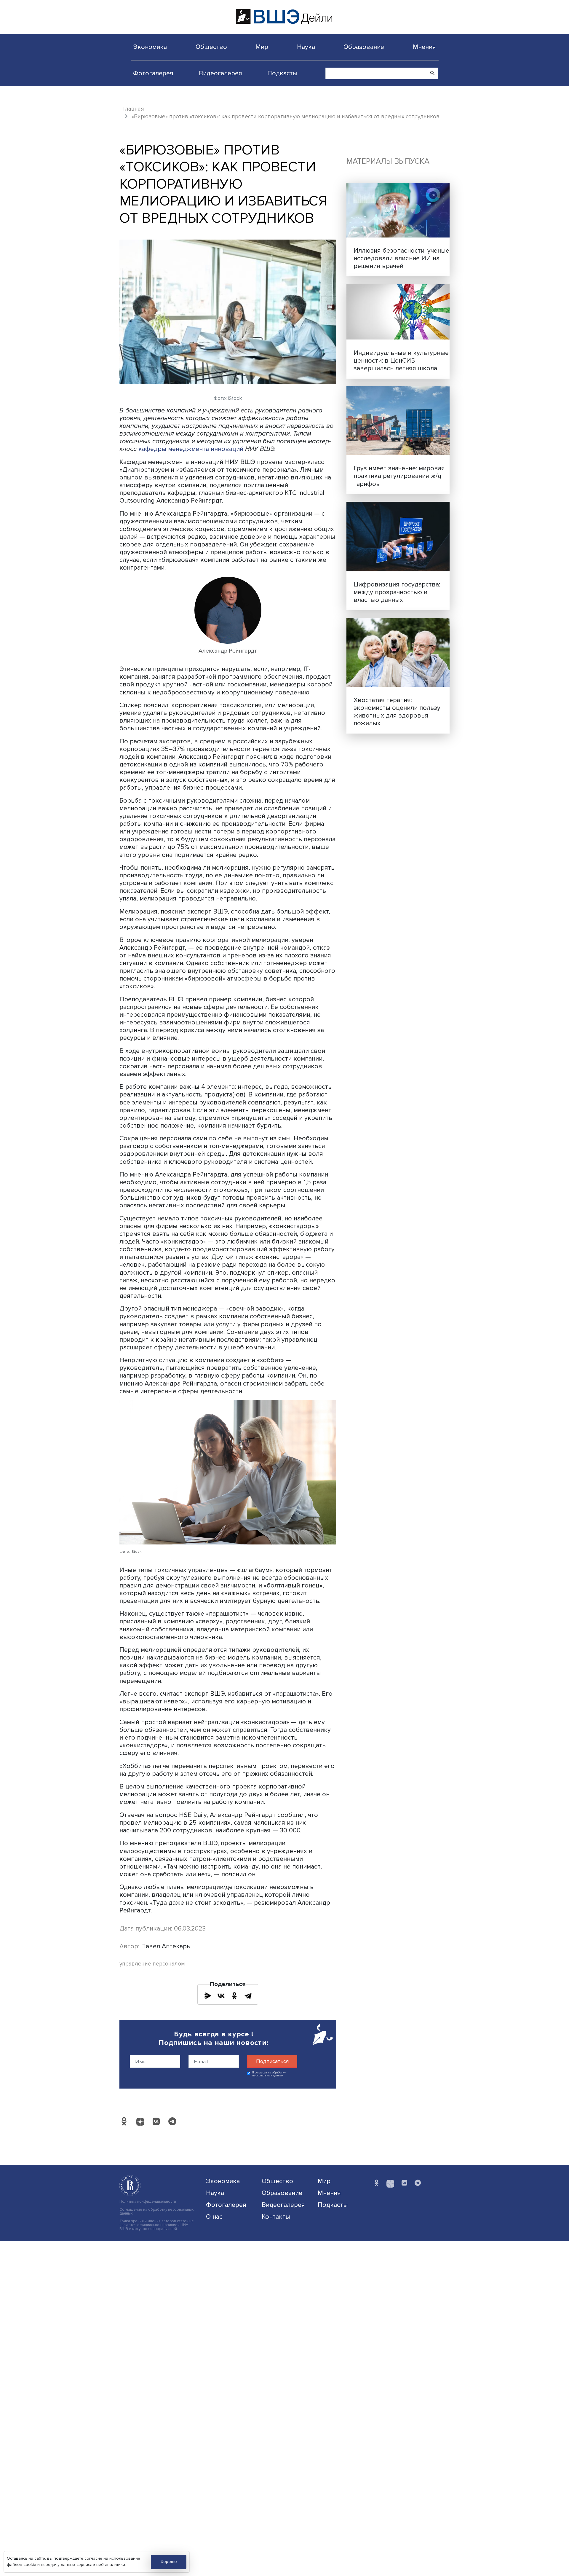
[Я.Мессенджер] (208, 1996)
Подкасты (282, 73)
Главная (133, 109)
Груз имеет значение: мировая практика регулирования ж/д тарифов (399, 476)
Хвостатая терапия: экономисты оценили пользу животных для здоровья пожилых (397, 712)
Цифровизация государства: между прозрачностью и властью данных (397, 592)
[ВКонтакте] (221, 1996)
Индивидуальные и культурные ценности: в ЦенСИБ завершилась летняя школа (401, 361)
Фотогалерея (153, 73)
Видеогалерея (220, 73)
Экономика (150, 47)
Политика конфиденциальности (148, 2202)
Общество (211, 47)
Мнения (424, 47)
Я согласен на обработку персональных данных (269, 2074)
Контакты (276, 2217)
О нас (214, 2217)
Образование (364, 47)
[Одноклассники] (234, 1996)
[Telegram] (248, 1996)
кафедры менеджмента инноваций (191, 449)
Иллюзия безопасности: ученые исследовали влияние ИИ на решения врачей (401, 258)
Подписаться (272, 2061)
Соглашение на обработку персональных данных (156, 2212)
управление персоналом (152, 1964)
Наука (306, 47)
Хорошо (169, 2562)
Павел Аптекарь (166, 1946)
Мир (262, 47)
